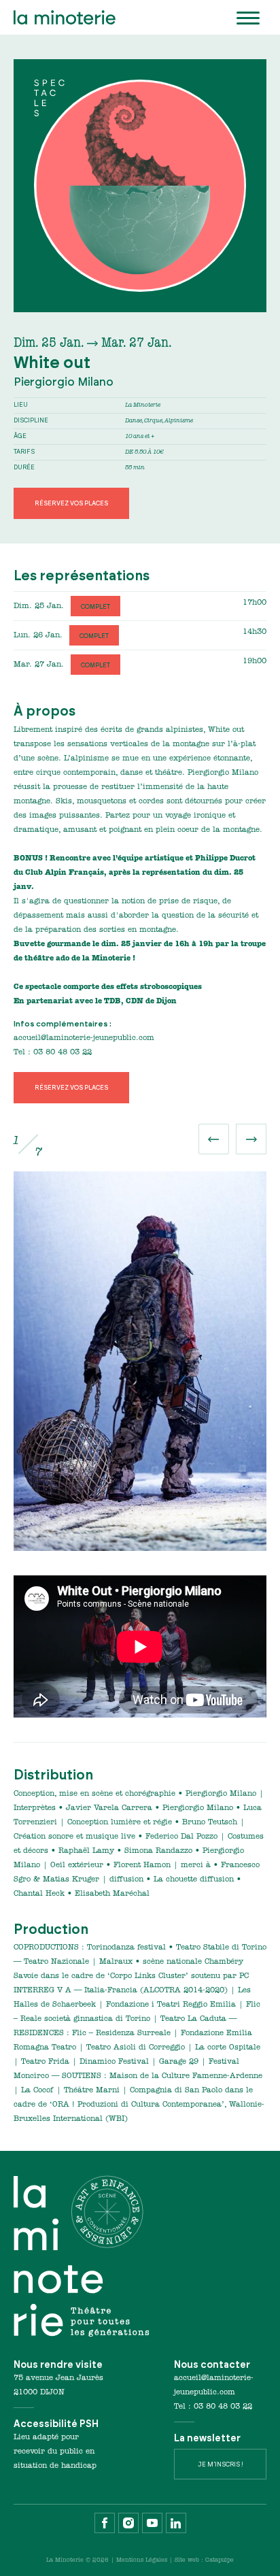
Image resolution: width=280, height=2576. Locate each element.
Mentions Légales (142, 2560)
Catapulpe (220, 2560)
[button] (214, 1139)
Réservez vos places (71, 503)
